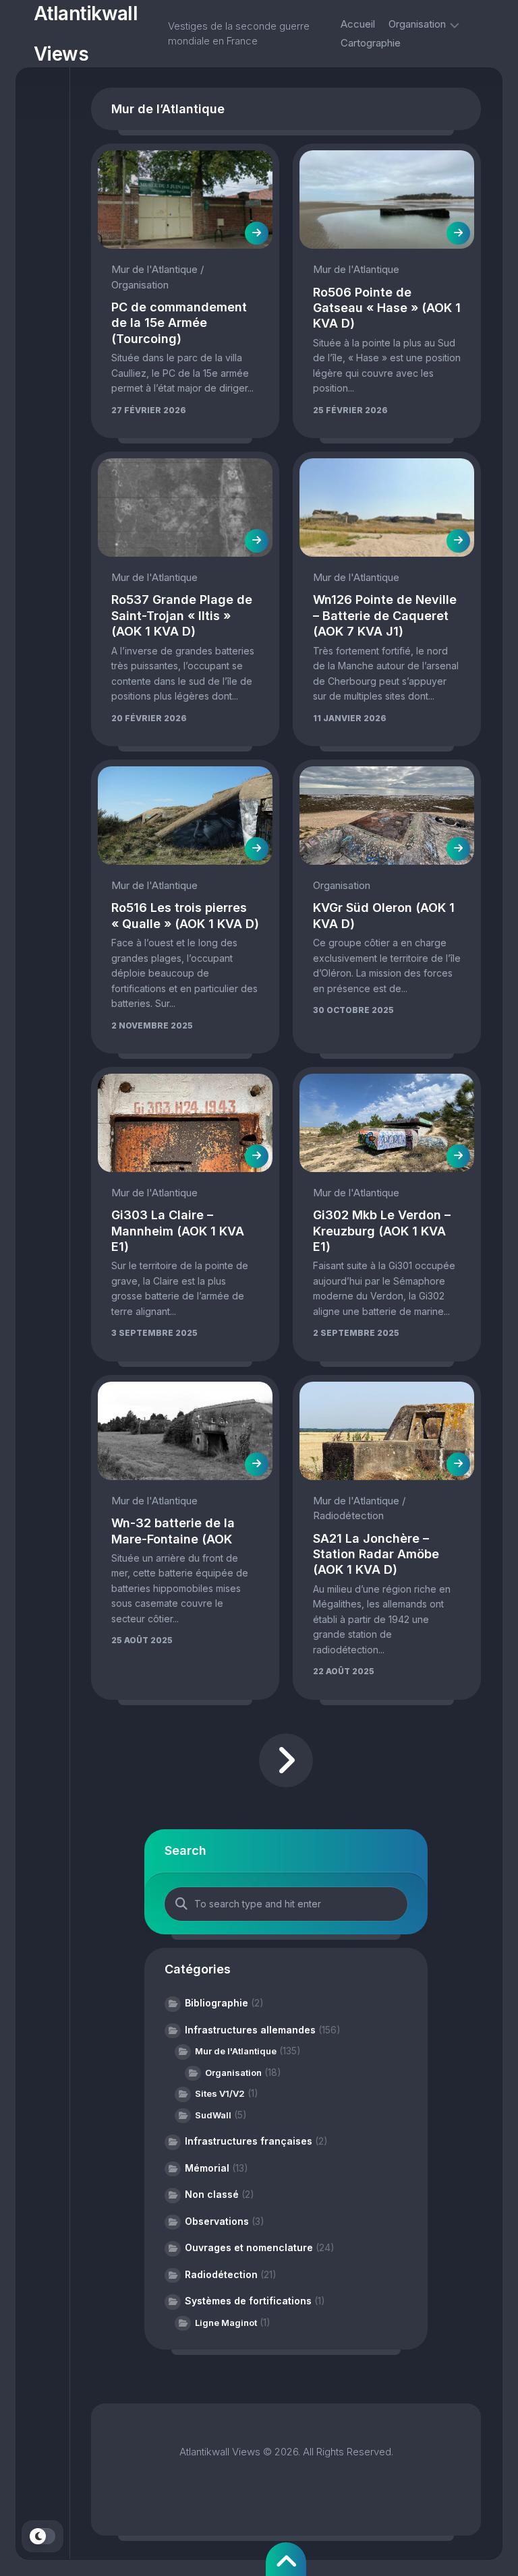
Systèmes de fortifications (248, 2301)
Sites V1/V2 (220, 2093)
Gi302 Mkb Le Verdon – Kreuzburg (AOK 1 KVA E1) (382, 1231)
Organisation (417, 24)
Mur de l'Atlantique (154, 269)
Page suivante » (286, 1760)
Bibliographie (217, 2003)
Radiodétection (348, 1515)
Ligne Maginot (226, 2323)
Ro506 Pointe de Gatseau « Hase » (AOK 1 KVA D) (387, 308)
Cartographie (371, 43)
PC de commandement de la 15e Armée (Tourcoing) (179, 323)
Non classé (212, 2194)
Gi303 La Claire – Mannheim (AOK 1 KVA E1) (178, 1231)
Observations (217, 2221)
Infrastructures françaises (249, 2141)
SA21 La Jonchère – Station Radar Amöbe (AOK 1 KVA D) (376, 1554)
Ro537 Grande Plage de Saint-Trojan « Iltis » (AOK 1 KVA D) (182, 615)
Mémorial (207, 2168)
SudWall (213, 2115)
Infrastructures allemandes (250, 2030)
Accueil (358, 24)
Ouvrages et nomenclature (249, 2247)
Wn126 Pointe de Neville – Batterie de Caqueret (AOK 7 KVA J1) (385, 615)
